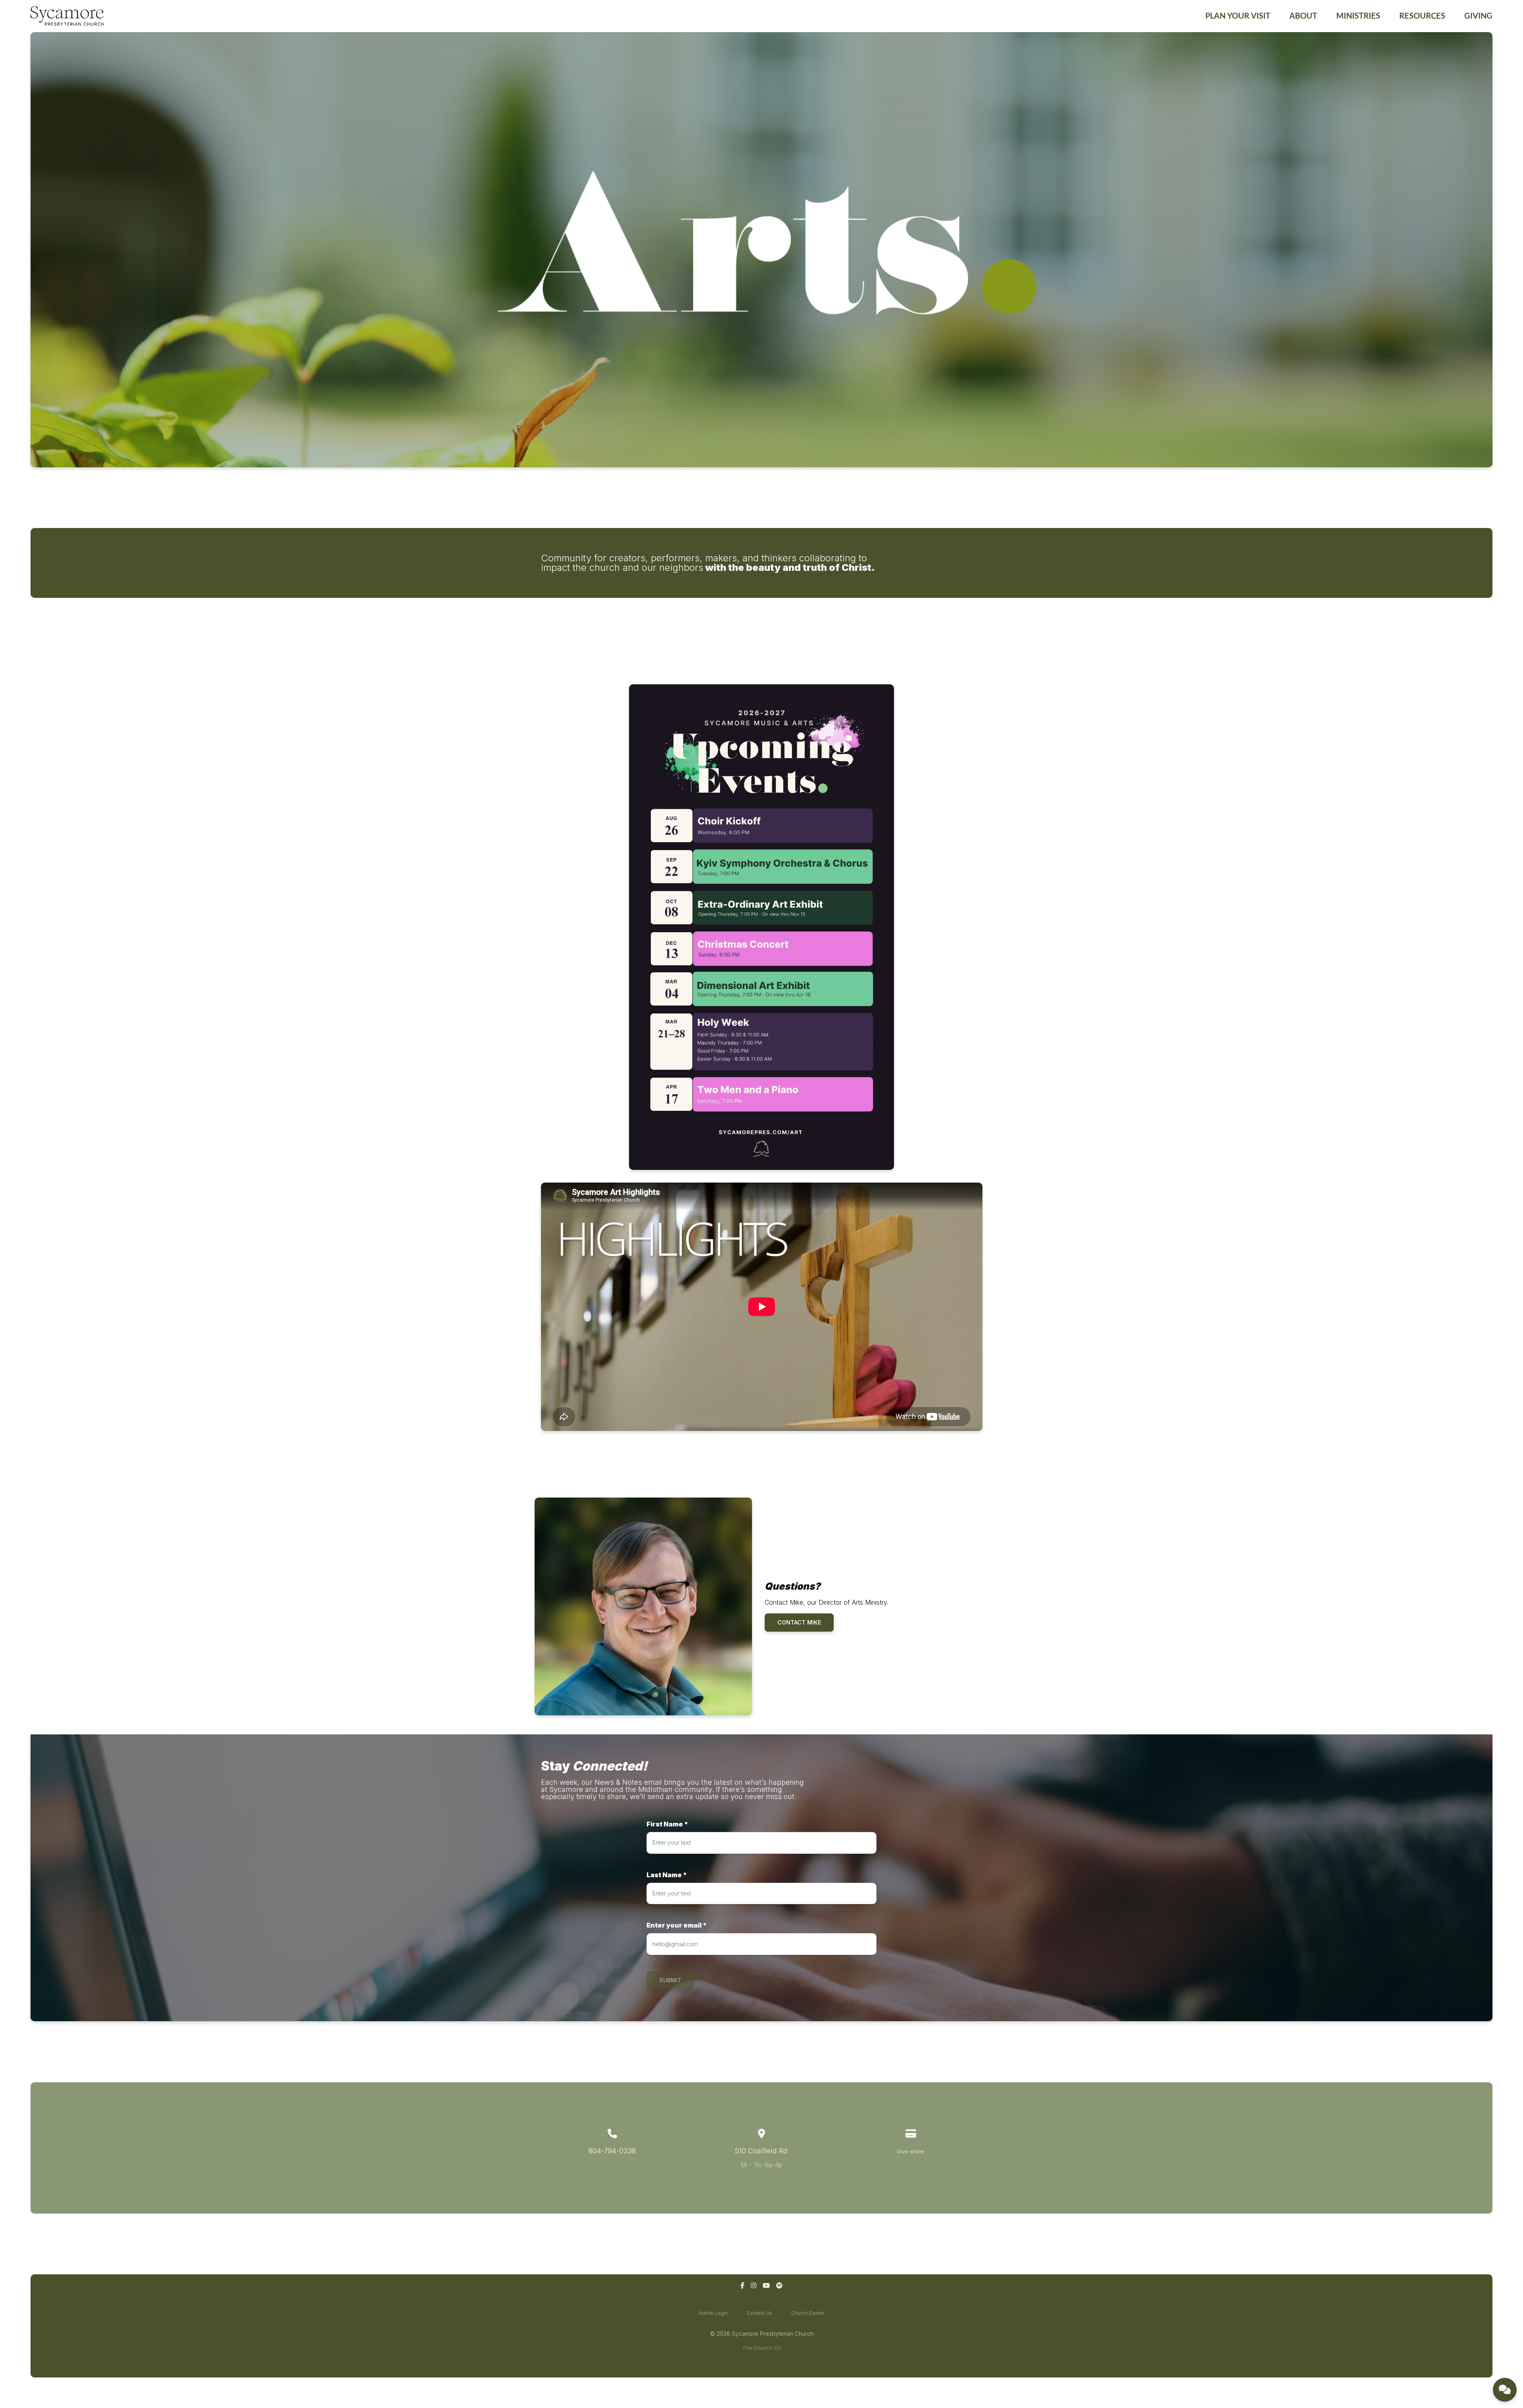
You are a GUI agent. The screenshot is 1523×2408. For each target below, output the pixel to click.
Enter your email (677, 1925)
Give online (911, 2151)
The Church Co (761, 2348)
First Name (667, 1824)
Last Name (667, 1875)
